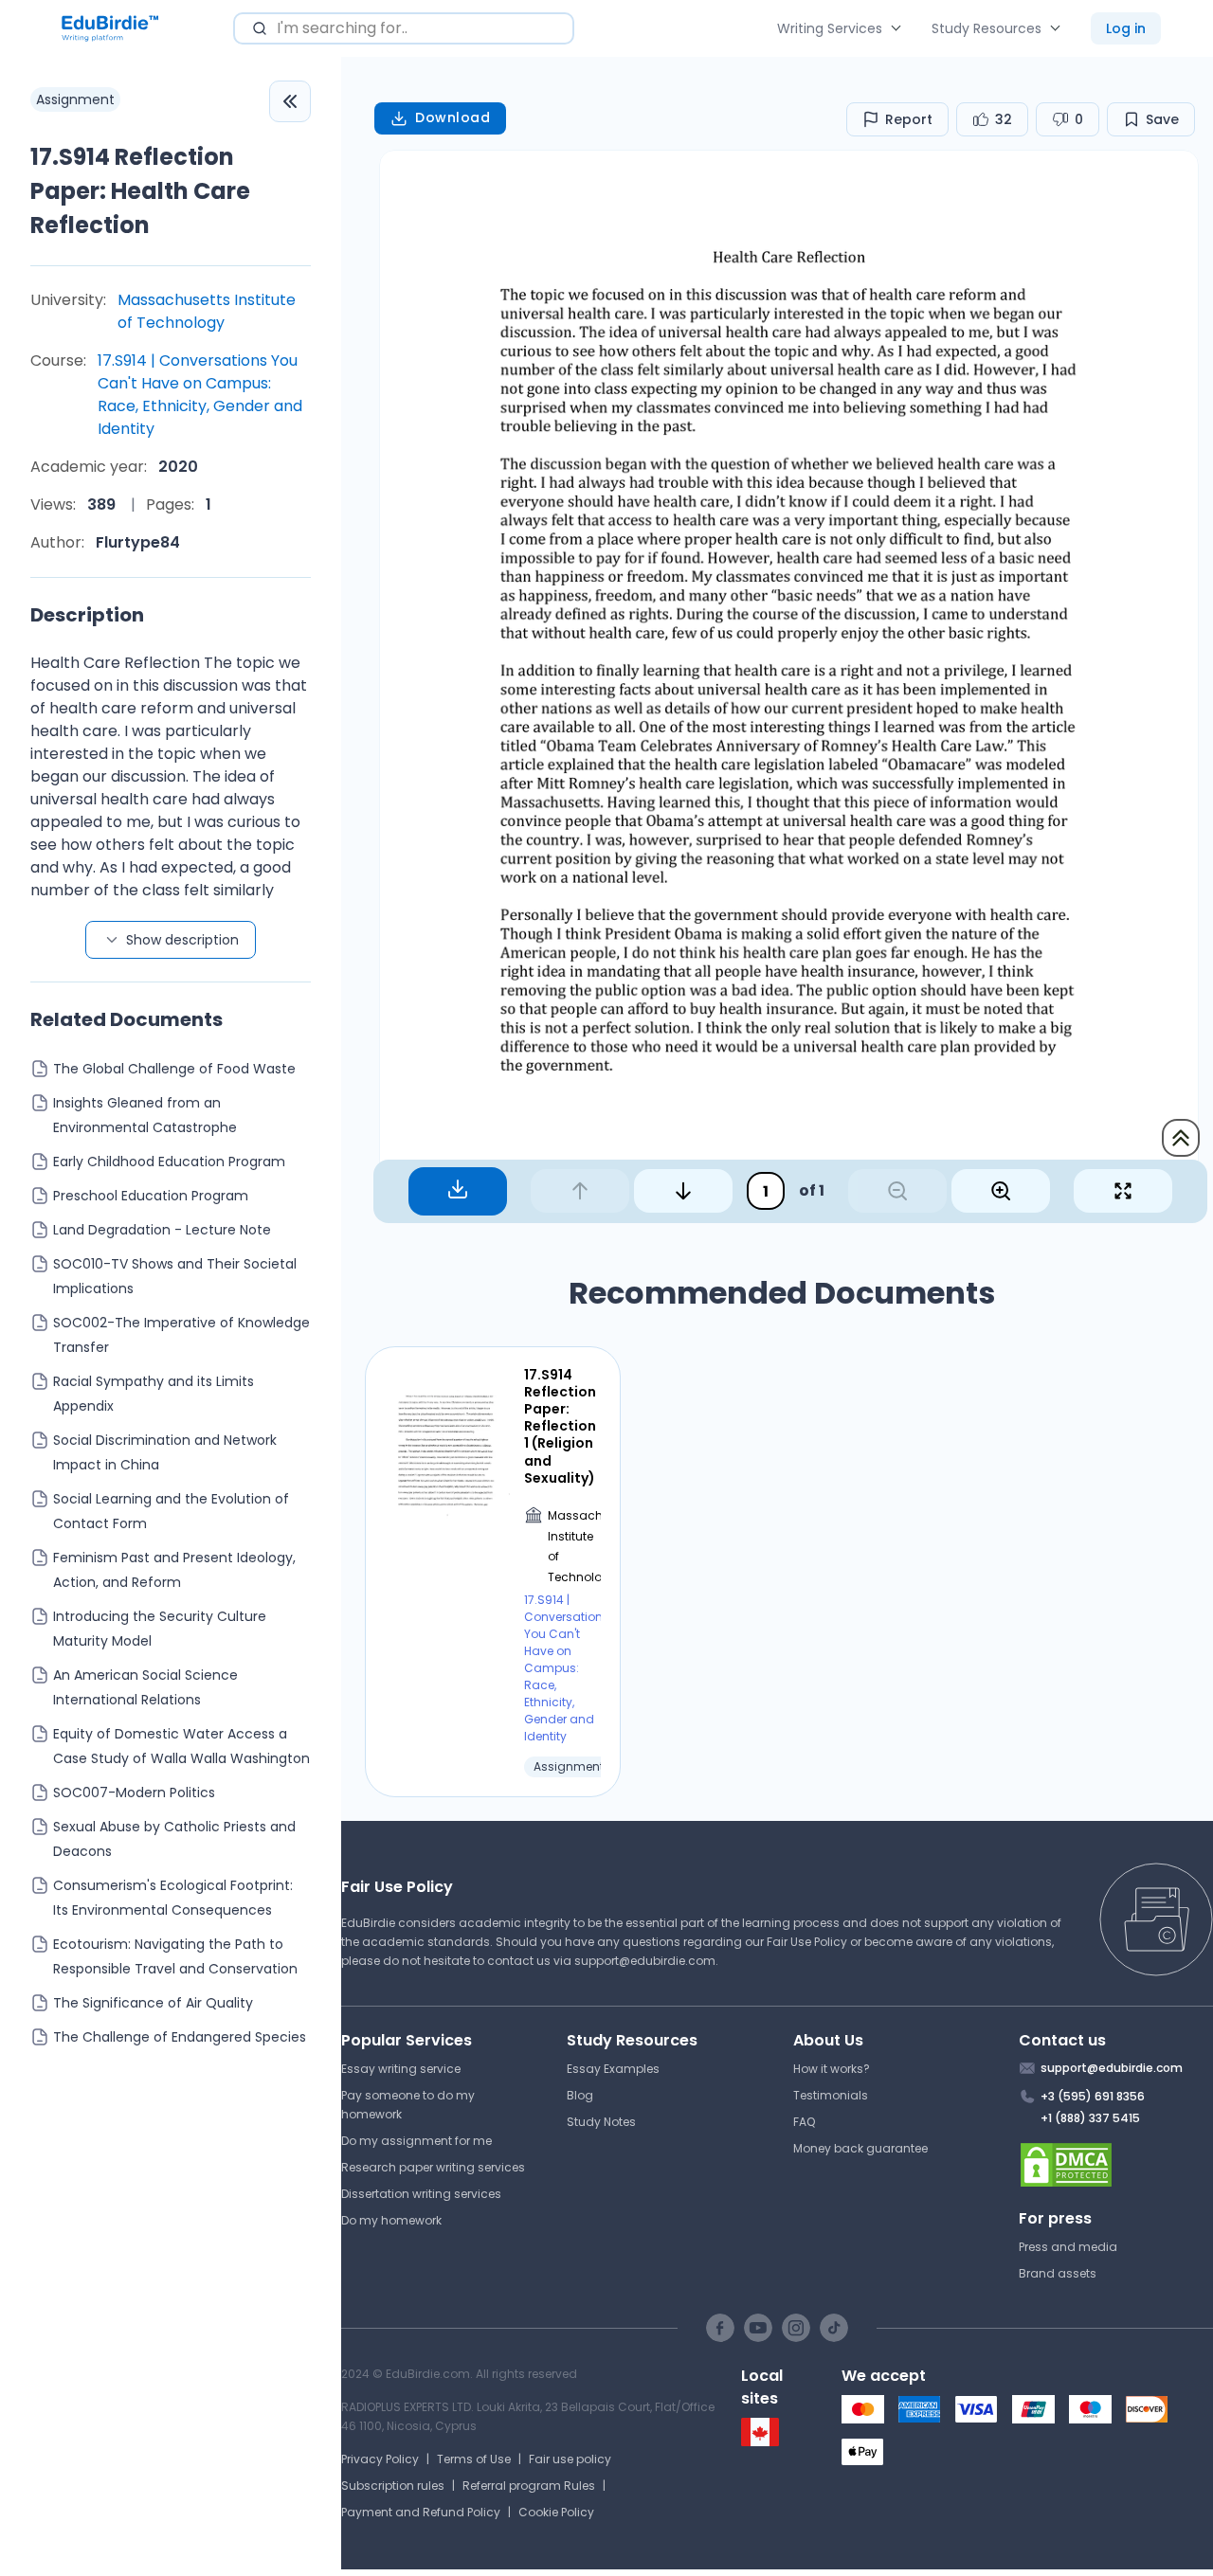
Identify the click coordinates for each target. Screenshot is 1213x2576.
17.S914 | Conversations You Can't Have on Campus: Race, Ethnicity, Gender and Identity (200, 395)
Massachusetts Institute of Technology (207, 311)
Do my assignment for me (416, 2141)
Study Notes (601, 2122)
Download (453, 117)
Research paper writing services (433, 2167)
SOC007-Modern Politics (134, 1792)
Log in (1126, 28)
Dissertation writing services (421, 2194)
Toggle (290, 101)
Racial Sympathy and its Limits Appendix (154, 1394)
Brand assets (1058, 2273)
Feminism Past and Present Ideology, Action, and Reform (174, 1570)
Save (1162, 119)
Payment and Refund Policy (421, 2512)
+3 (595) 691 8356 (1093, 2096)
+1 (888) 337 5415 (1090, 2118)
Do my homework (391, 2220)
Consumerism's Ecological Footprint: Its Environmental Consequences (173, 1898)
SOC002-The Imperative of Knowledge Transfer (181, 1335)
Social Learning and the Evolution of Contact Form (171, 1511)
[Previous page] (580, 1191)
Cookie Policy (556, 2512)
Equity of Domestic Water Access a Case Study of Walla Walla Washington (181, 1746)
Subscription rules (393, 2486)
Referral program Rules (529, 2486)
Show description (182, 940)
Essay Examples (613, 2069)
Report (909, 119)
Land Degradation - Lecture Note (162, 1230)
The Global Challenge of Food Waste (174, 1069)
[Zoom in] (1001, 1191)
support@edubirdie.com (645, 1961)
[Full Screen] (1123, 1191)
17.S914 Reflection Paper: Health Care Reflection (140, 191)
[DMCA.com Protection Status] (1116, 2165)
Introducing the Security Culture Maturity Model (160, 1629)
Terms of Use (474, 2459)
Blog (580, 2095)
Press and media (1068, 2247)
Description (87, 615)
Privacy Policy (380, 2459)
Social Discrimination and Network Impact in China (165, 1452)
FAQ (804, 2122)
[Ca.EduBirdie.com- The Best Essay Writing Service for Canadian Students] (760, 2442)
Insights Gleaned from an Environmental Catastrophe (145, 1115)
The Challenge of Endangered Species (180, 2037)
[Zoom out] (897, 1191)
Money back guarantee (860, 2148)
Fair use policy (570, 2459)
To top (1181, 1138)
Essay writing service (401, 2069)
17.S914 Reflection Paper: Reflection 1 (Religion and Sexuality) (560, 1426)
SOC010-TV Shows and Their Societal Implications (175, 1276)
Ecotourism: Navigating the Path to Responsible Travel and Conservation (175, 1956)
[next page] (683, 1191)
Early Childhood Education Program (169, 1162)
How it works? (832, 2069)
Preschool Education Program (151, 1196)
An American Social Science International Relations (145, 1687)
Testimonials (831, 2095)
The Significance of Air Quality (153, 2003)
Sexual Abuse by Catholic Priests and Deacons (174, 1839)
